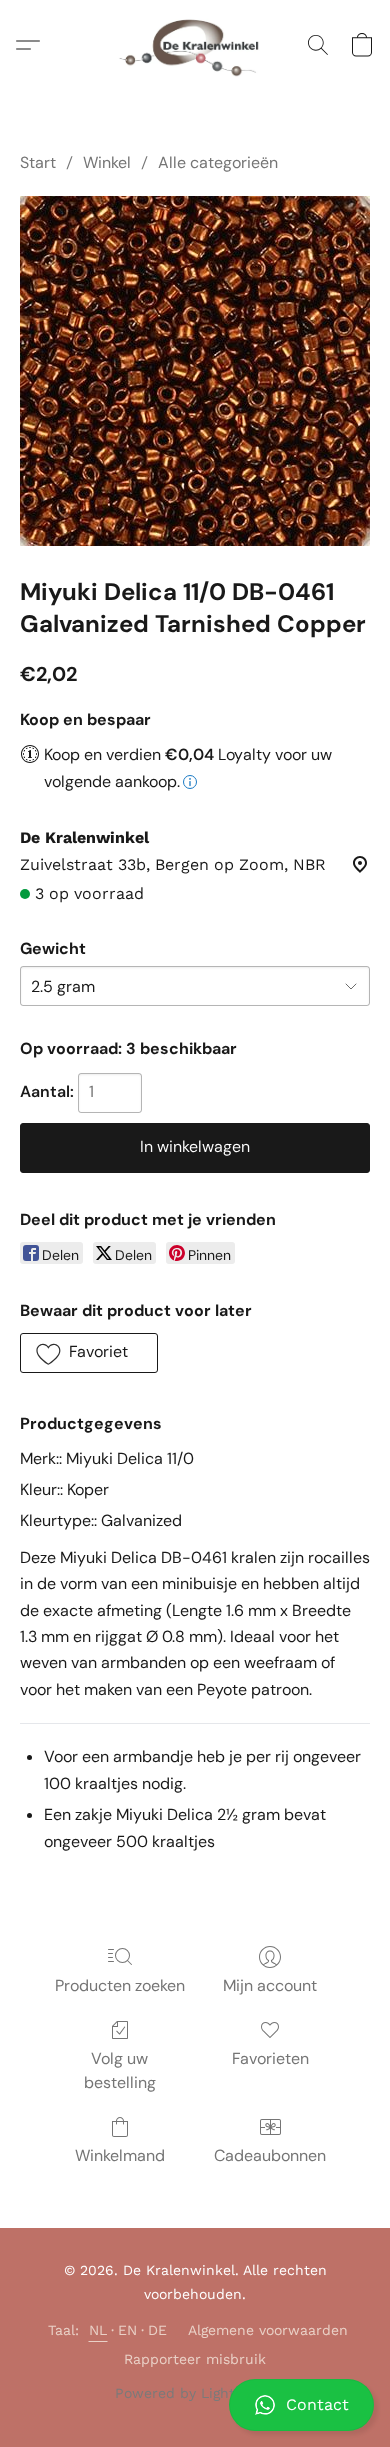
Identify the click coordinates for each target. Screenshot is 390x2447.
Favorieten (270, 2058)
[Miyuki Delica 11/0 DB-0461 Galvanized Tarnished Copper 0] (195, 371)
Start (38, 162)
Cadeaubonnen (270, 2155)
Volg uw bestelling (120, 2070)
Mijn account (270, 1985)
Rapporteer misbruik (195, 2359)
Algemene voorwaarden (268, 2330)
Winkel (107, 162)
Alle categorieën (218, 162)
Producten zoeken (120, 1985)
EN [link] (128, 2330)
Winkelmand (120, 2155)
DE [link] (158, 2330)
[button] (195, 2405)
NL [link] (98, 2330)
